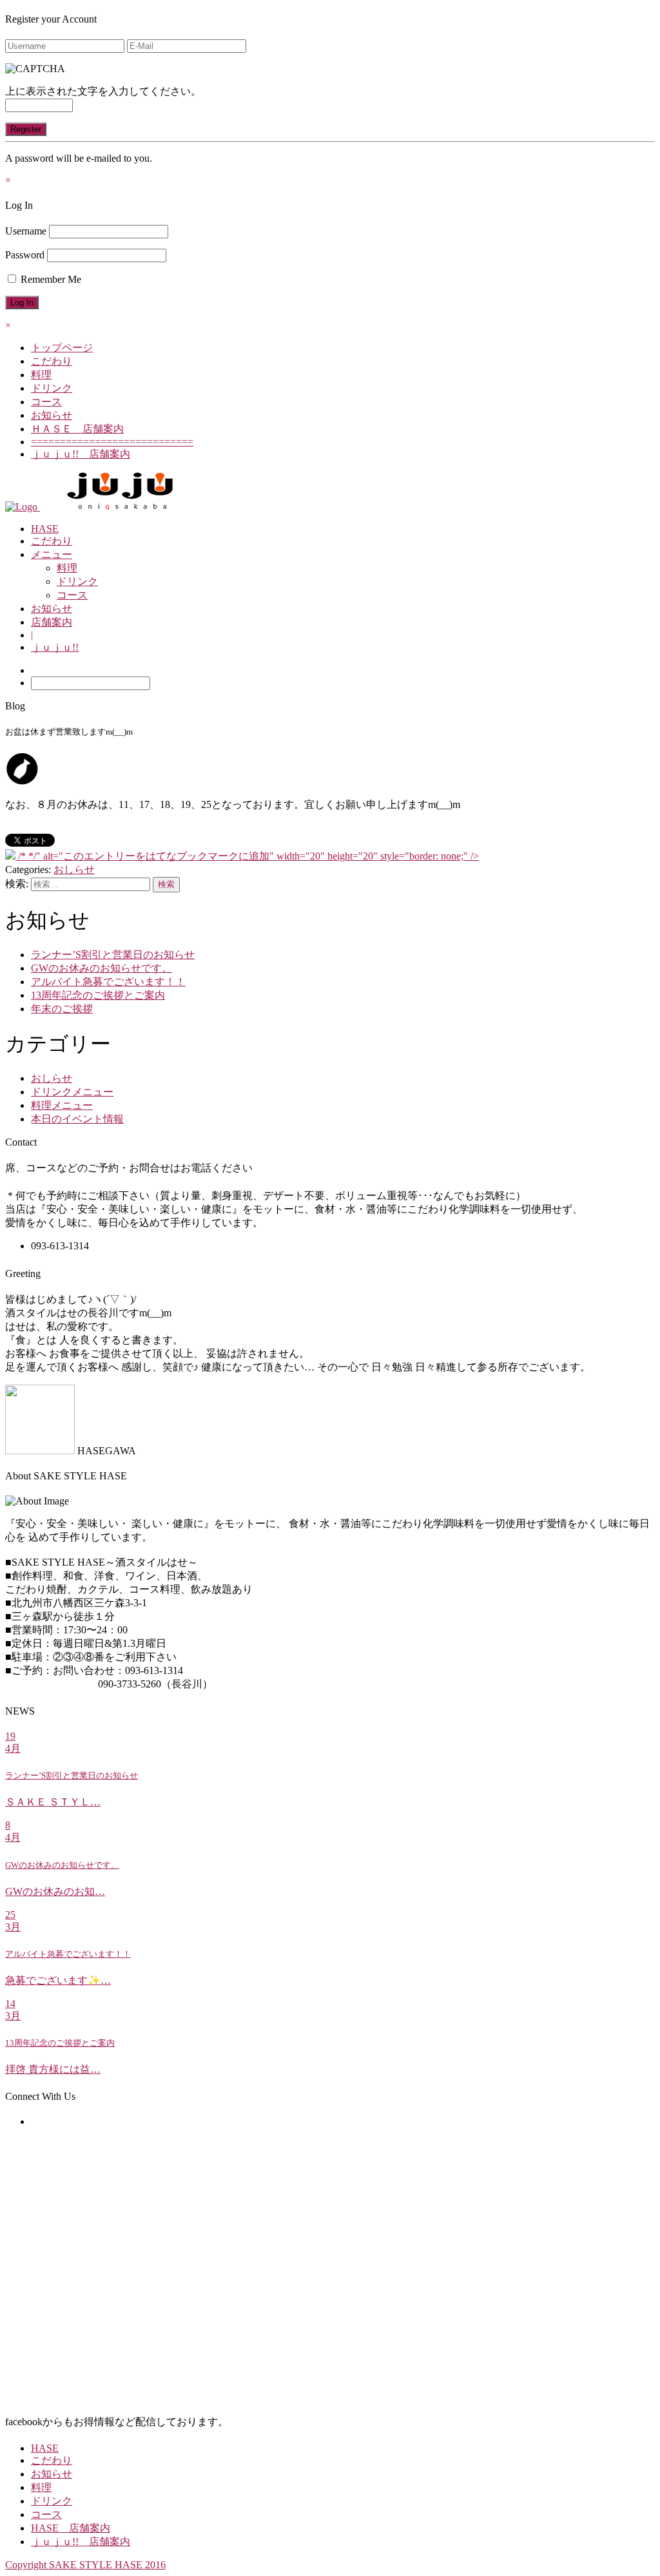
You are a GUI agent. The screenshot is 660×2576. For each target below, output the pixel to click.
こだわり (52, 361)
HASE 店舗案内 (71, 2528)
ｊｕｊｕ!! (55, 647)
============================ (112, 442)
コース (46, 402)
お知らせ (52, 415)
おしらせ (74, 870)
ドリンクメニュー (72, 1092)
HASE (45, 529)
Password (25, 255)
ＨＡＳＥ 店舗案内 (77, 429)
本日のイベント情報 (77, 1119)
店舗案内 (52, 622)
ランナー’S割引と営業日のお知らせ (113, 955)
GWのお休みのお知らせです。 (102, 968)
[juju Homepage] (121, 507)
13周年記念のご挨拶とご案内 (98, 995)
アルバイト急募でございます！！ (108, 982)
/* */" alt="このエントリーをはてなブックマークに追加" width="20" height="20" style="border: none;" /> (247, 856)
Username (26, 231)
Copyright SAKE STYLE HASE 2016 (85, 2565)
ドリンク (52, 388)
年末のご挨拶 (62, 1009)
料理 (41, 375)
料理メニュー (62, 1105)
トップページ (62, 348)
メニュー (52, 554)
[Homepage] (23, 507)
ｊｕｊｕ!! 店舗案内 (81, 454)
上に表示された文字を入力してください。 (103, 91)
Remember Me (50, 279)
